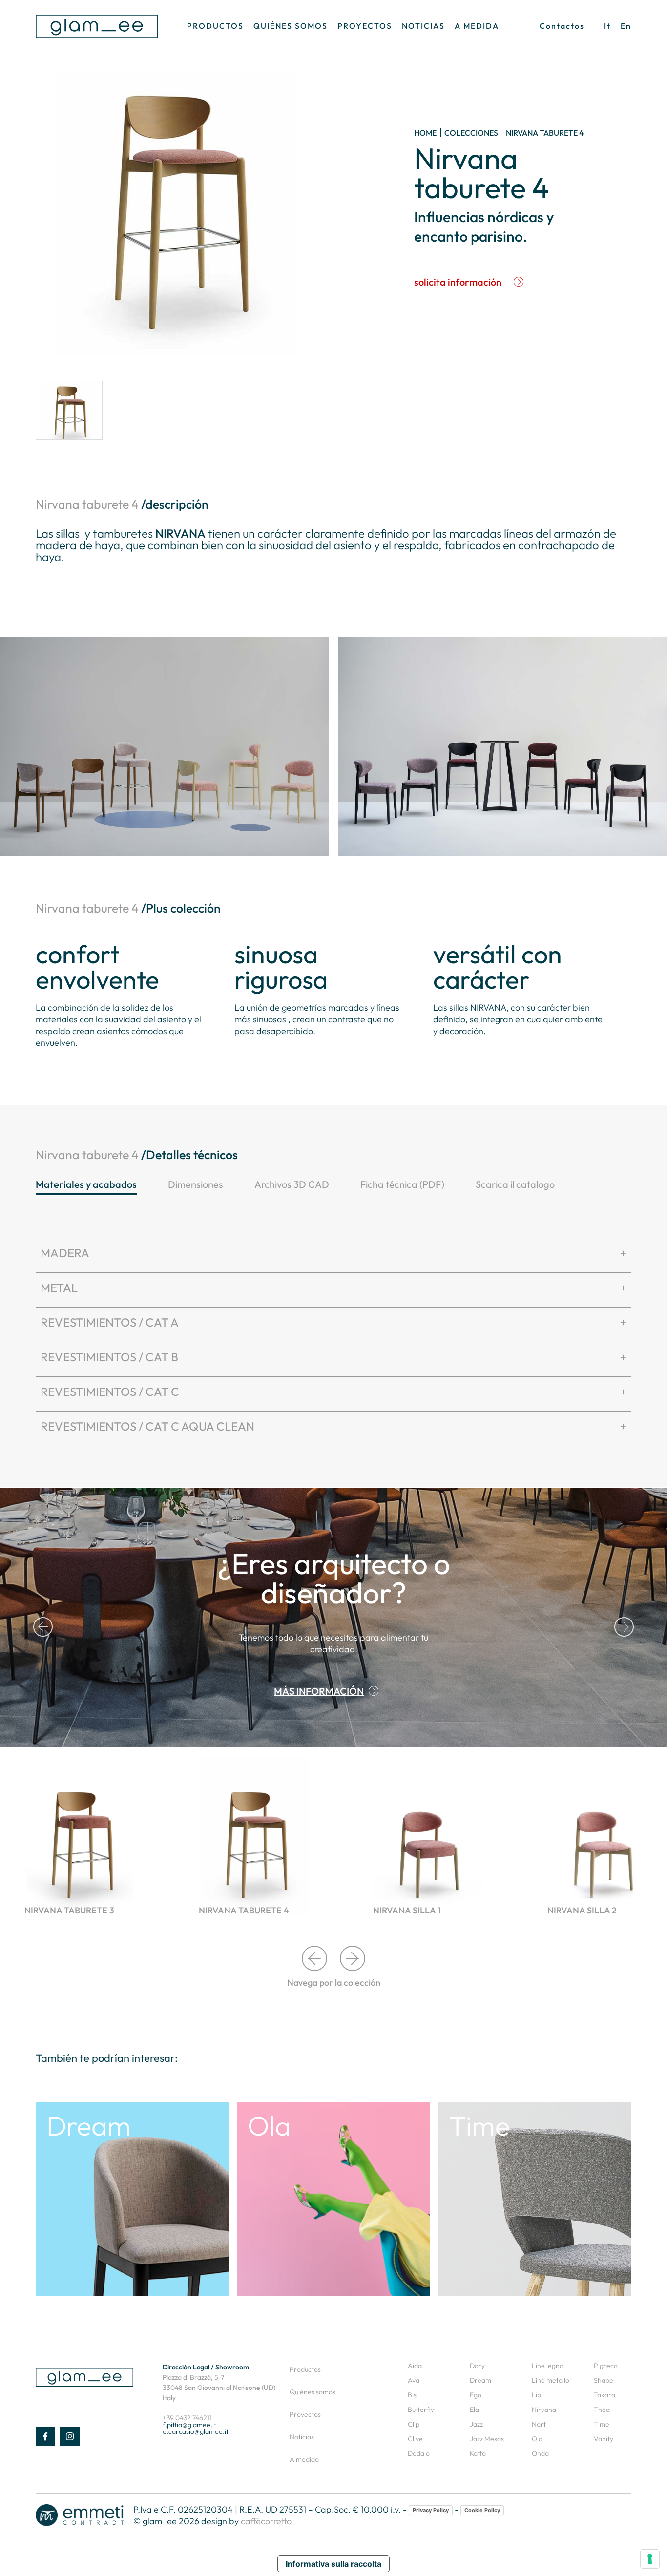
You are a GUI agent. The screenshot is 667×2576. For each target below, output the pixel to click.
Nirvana (544, 2410)
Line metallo (551, 2380)
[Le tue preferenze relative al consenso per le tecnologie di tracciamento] (650, 2559)
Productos (215, 26)
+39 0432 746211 (187, 2418)
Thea (602, 2410)
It (607, 26)
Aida (415, 2366)
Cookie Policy (482, 2510)
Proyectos (365, 26)
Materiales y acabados (86, 1184)
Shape (604, 2380)
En (626, 26)
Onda (540, 2453)
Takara (604, 2395)
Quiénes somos (291, 26)
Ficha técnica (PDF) (402, 1184)
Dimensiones (196, 1184)
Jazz (476, 2424)
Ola (537, 2439)
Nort (539, 2424)
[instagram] (70, 2436)
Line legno (548, 2366)
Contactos (562, 26)
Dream (480, 2380)
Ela (474, 2410)
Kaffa (478, 2453)
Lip (536, 2395)
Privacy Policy (431, 2510)
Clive (415, 2439)
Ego (476, 2395)
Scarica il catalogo (515, 1184)
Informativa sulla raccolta (333, 2564)
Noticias (423, 26)
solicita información (458, 282)
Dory (477, 2366)
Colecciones (471, 133)
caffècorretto (266, 2521)
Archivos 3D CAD (292, 1184)
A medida (477, 26)
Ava (414, 2380)
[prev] (43, 1627)
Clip (414, 2424)
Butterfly (421, 2410)
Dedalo (419, 2453)
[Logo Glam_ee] (97, 26)
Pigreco (606, 2366)
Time (602, 2424)
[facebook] (45, 2436)
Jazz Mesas (487, 2439)
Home (425, 133)
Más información (319, 1691)
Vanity (604, 2439)
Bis (412, 2395)
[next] (624, 1627)
